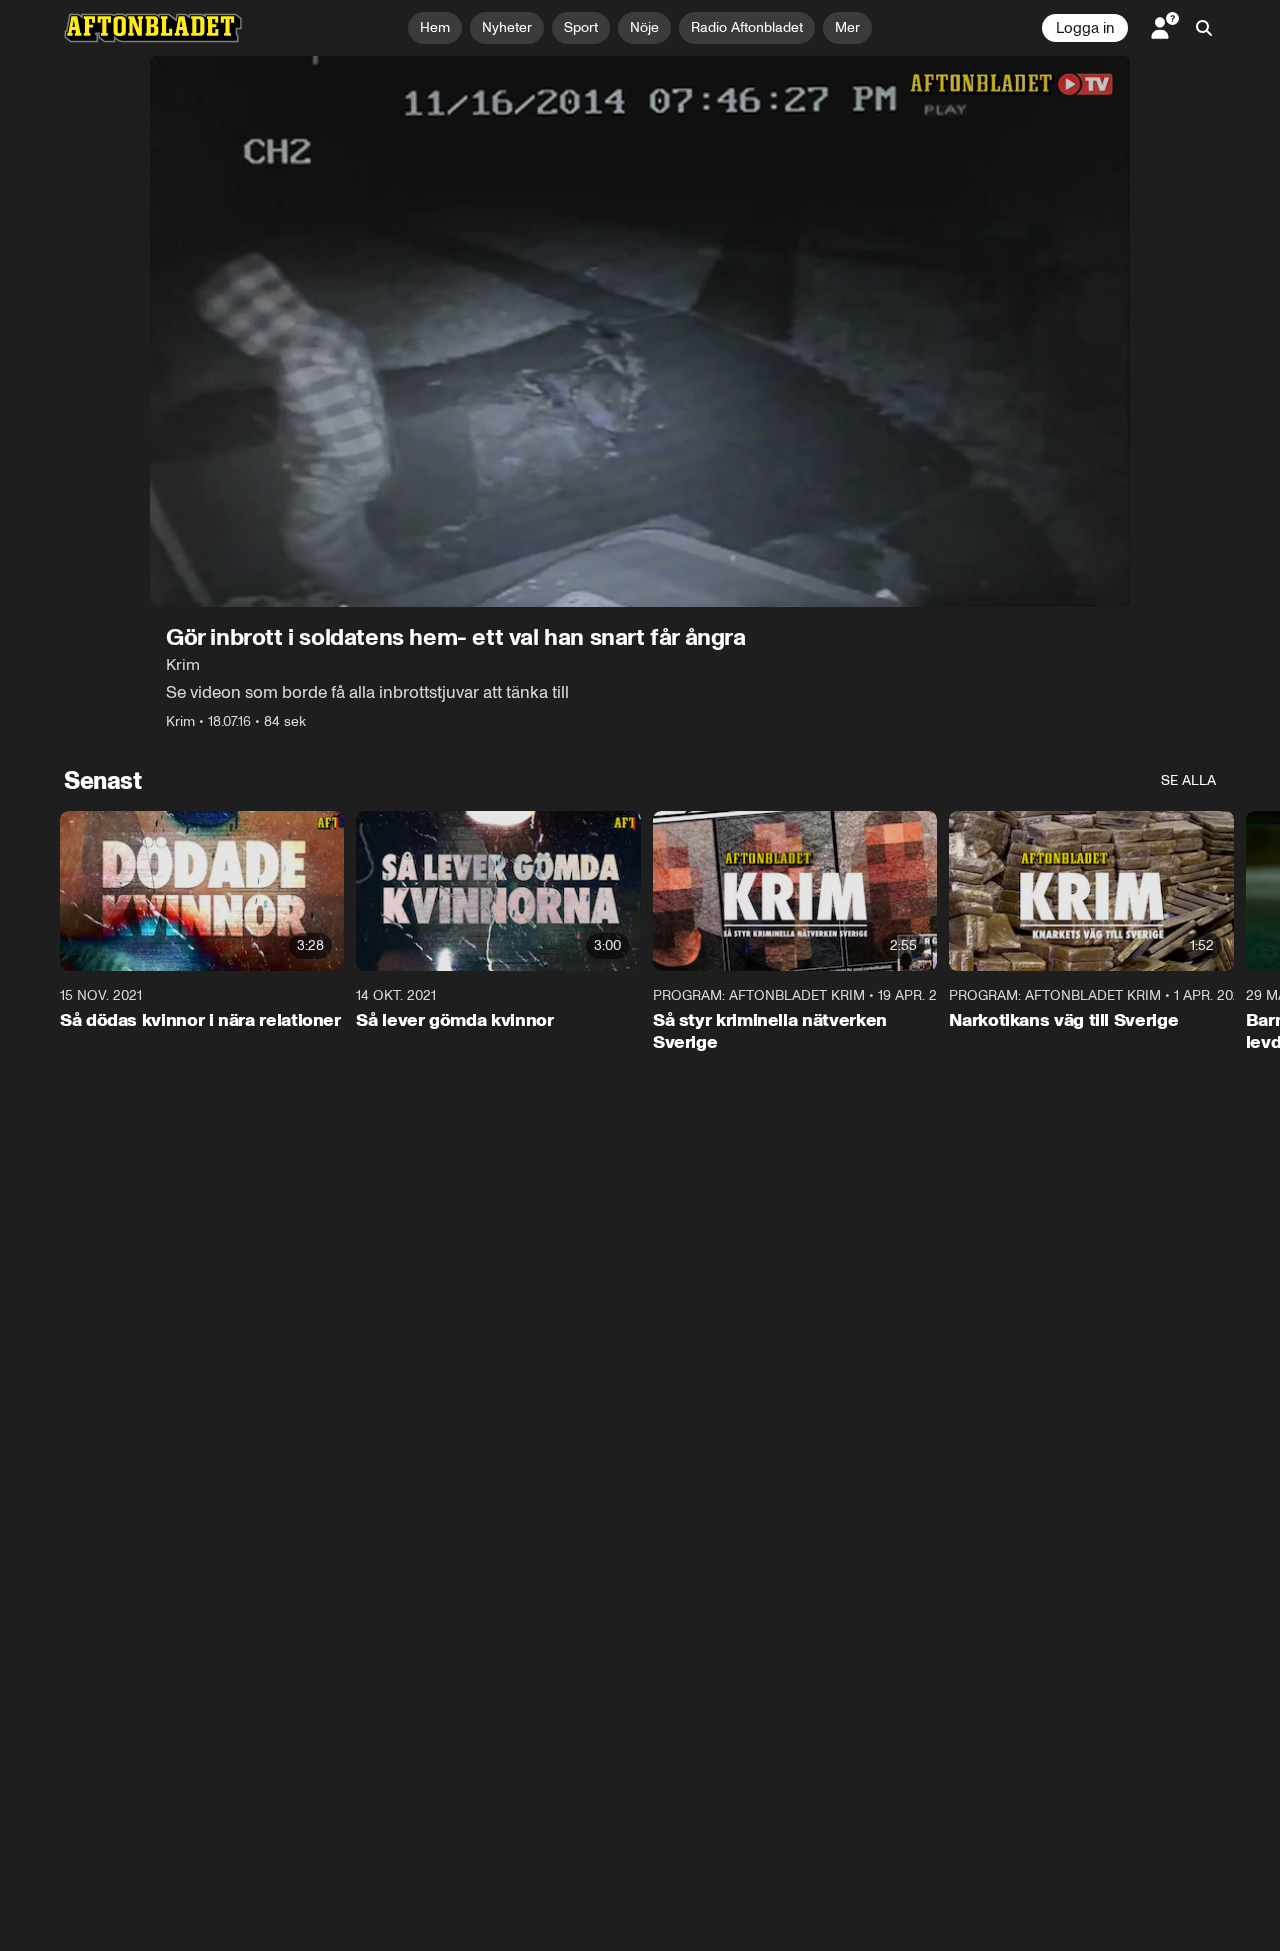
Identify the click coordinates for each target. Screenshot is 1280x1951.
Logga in (1085, 28)
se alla (1188, 780)
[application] (640, 331)
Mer (847, 27)
